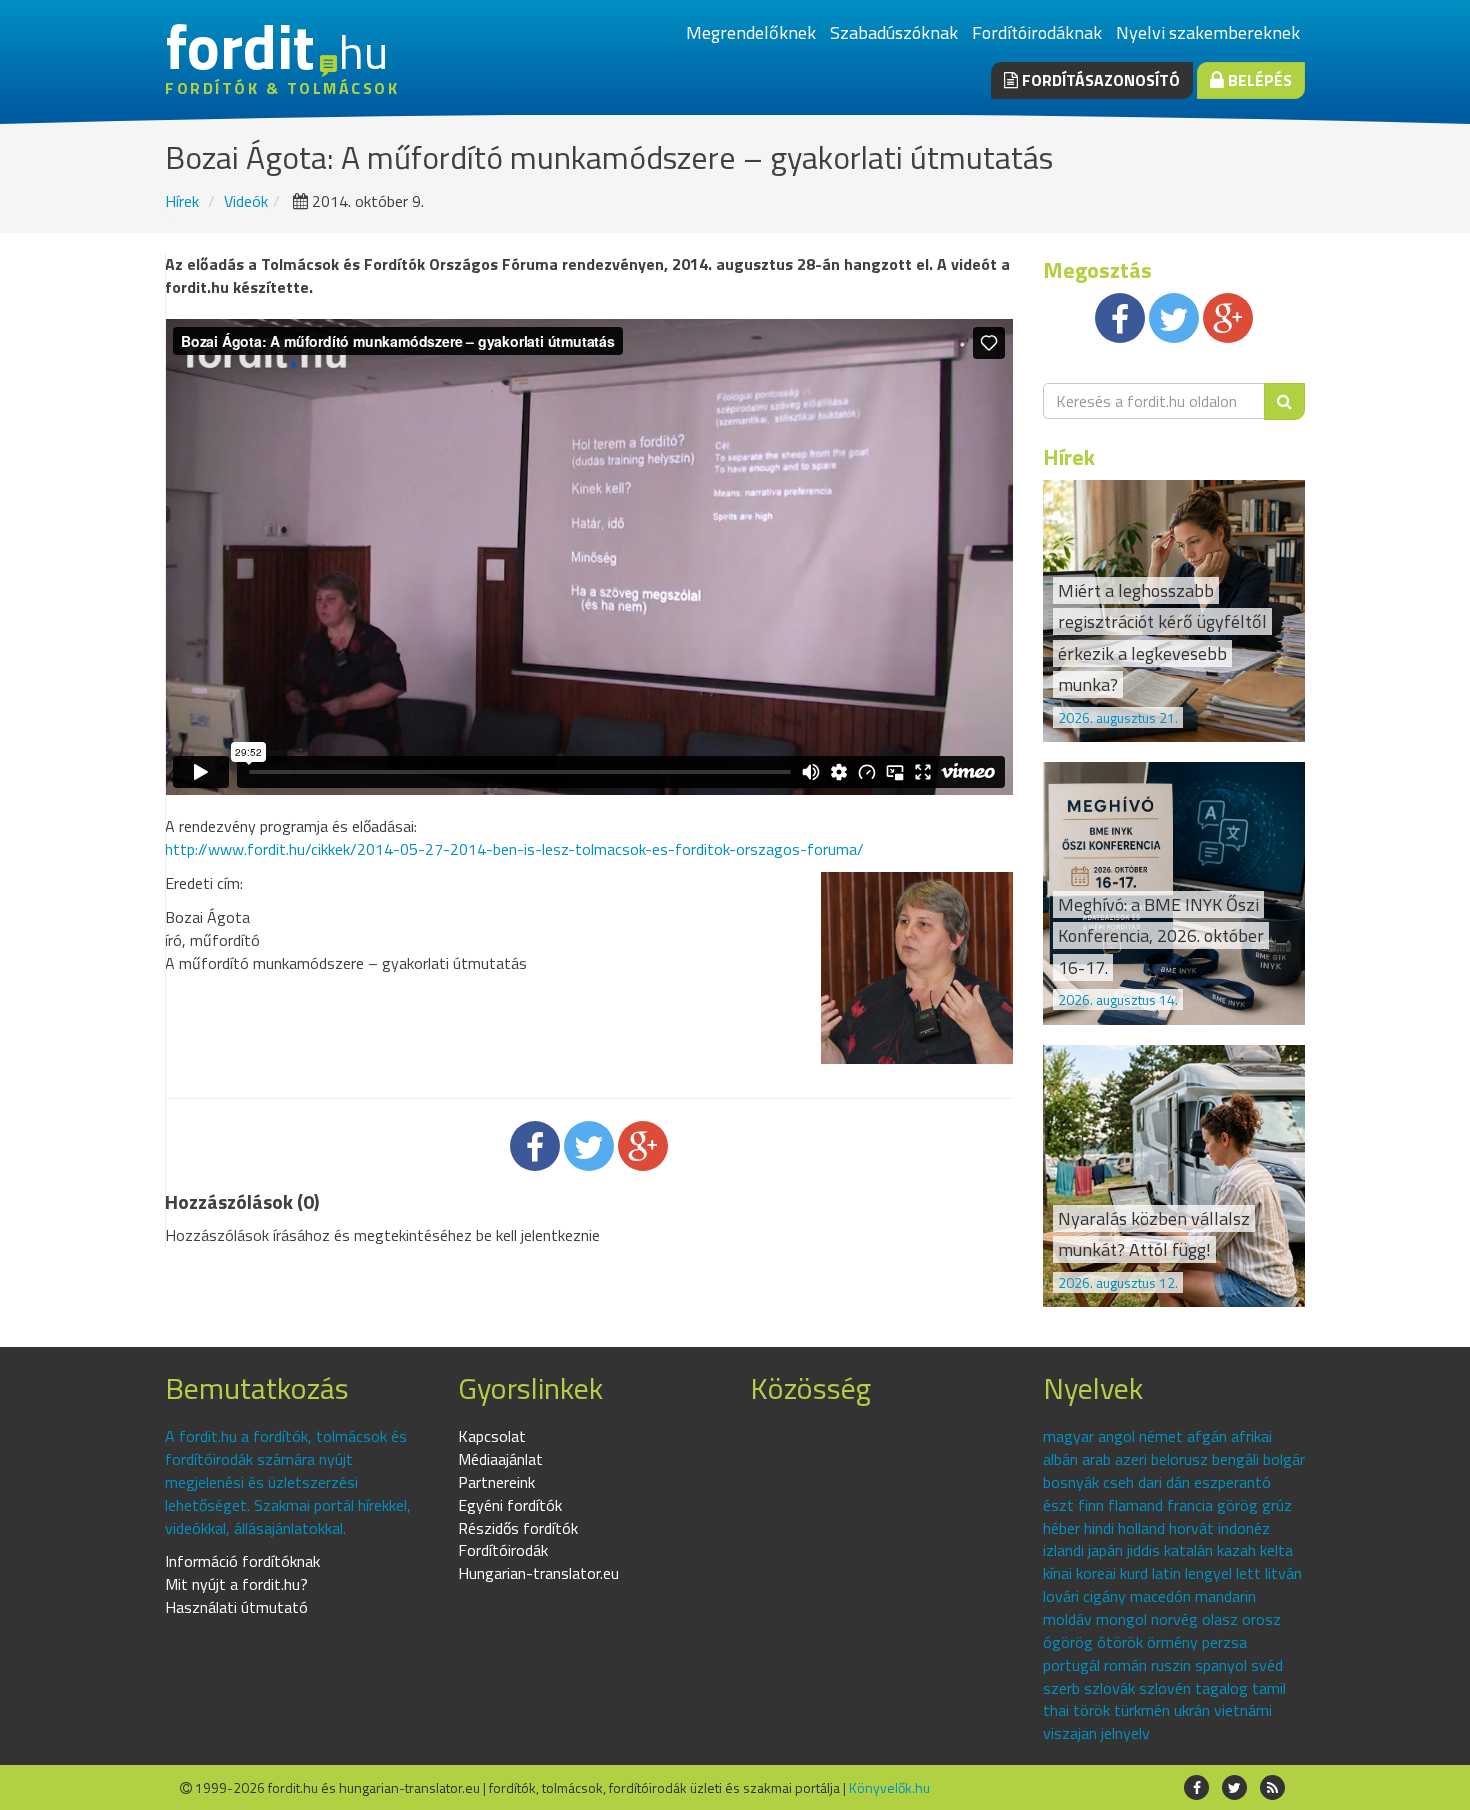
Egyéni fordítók (510, 1505)
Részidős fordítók (518, 1528)
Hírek (182, 201)
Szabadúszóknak (894, 32)
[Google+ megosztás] (643, 1146)
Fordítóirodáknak (1037, 32)
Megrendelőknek (751, 32)
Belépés (1258, 80)
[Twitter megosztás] (589, 1146)
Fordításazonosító (1099, 80)
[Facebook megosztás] (535, 1146)
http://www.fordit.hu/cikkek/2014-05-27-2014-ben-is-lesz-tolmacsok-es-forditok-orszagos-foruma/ (514, 849)
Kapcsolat (492, 1436)
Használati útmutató (236, 1607)
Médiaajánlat (500, 1459)
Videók (246, 201)
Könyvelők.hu (889, 1787)
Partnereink (496, 1482)
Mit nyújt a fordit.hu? (236, 1584)
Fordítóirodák (503, 1550)
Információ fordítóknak (242, 1561)
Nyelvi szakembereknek (1208, 32)
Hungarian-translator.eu (538, 1573)
